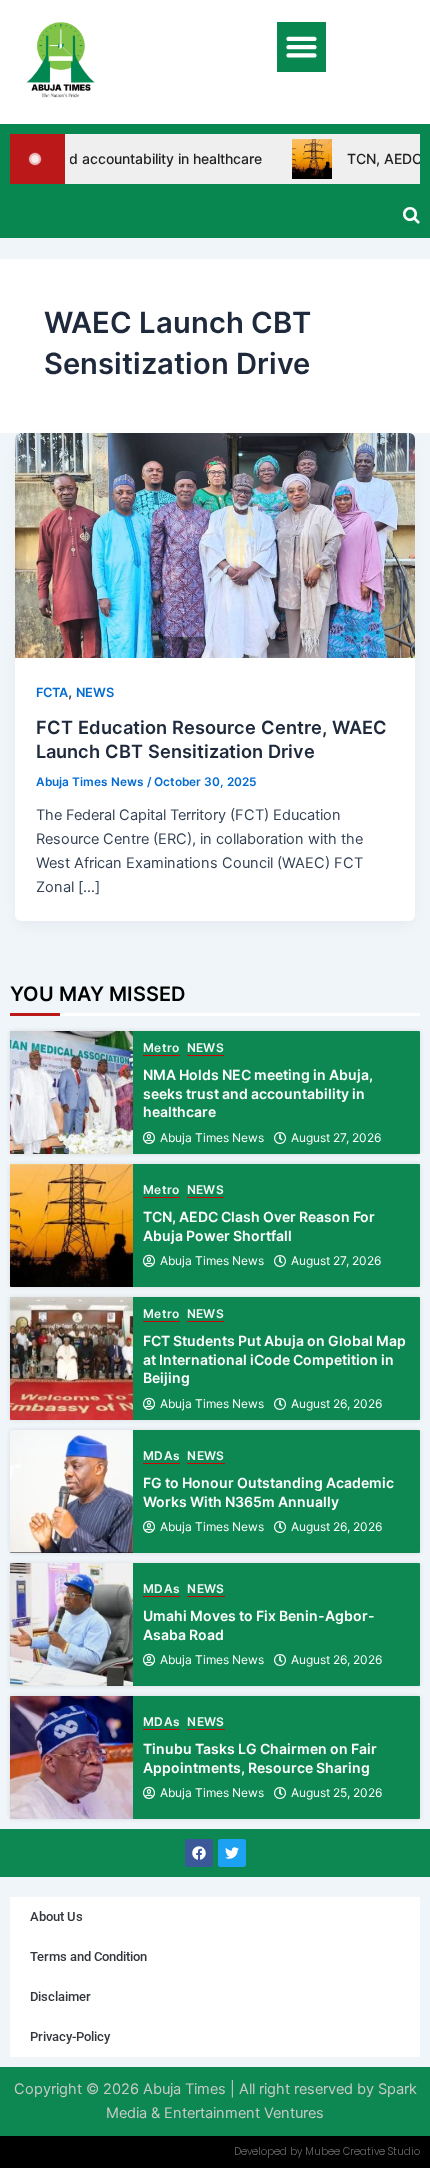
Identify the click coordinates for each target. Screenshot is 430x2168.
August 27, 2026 (336, 1138)
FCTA (52, 692)
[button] (302, 47)
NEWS (95, 692)
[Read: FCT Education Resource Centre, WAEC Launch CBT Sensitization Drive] (215, 544)
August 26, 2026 (336, 1404)
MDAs (161, 1456)
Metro (161, 1048)
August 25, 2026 (336, 1793)
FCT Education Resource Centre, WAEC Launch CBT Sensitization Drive (211, 739)
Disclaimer (60, 1996)
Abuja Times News (212, 1138)
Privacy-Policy (70, 2036)
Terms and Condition (88, 1956)
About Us (56, 1916)
